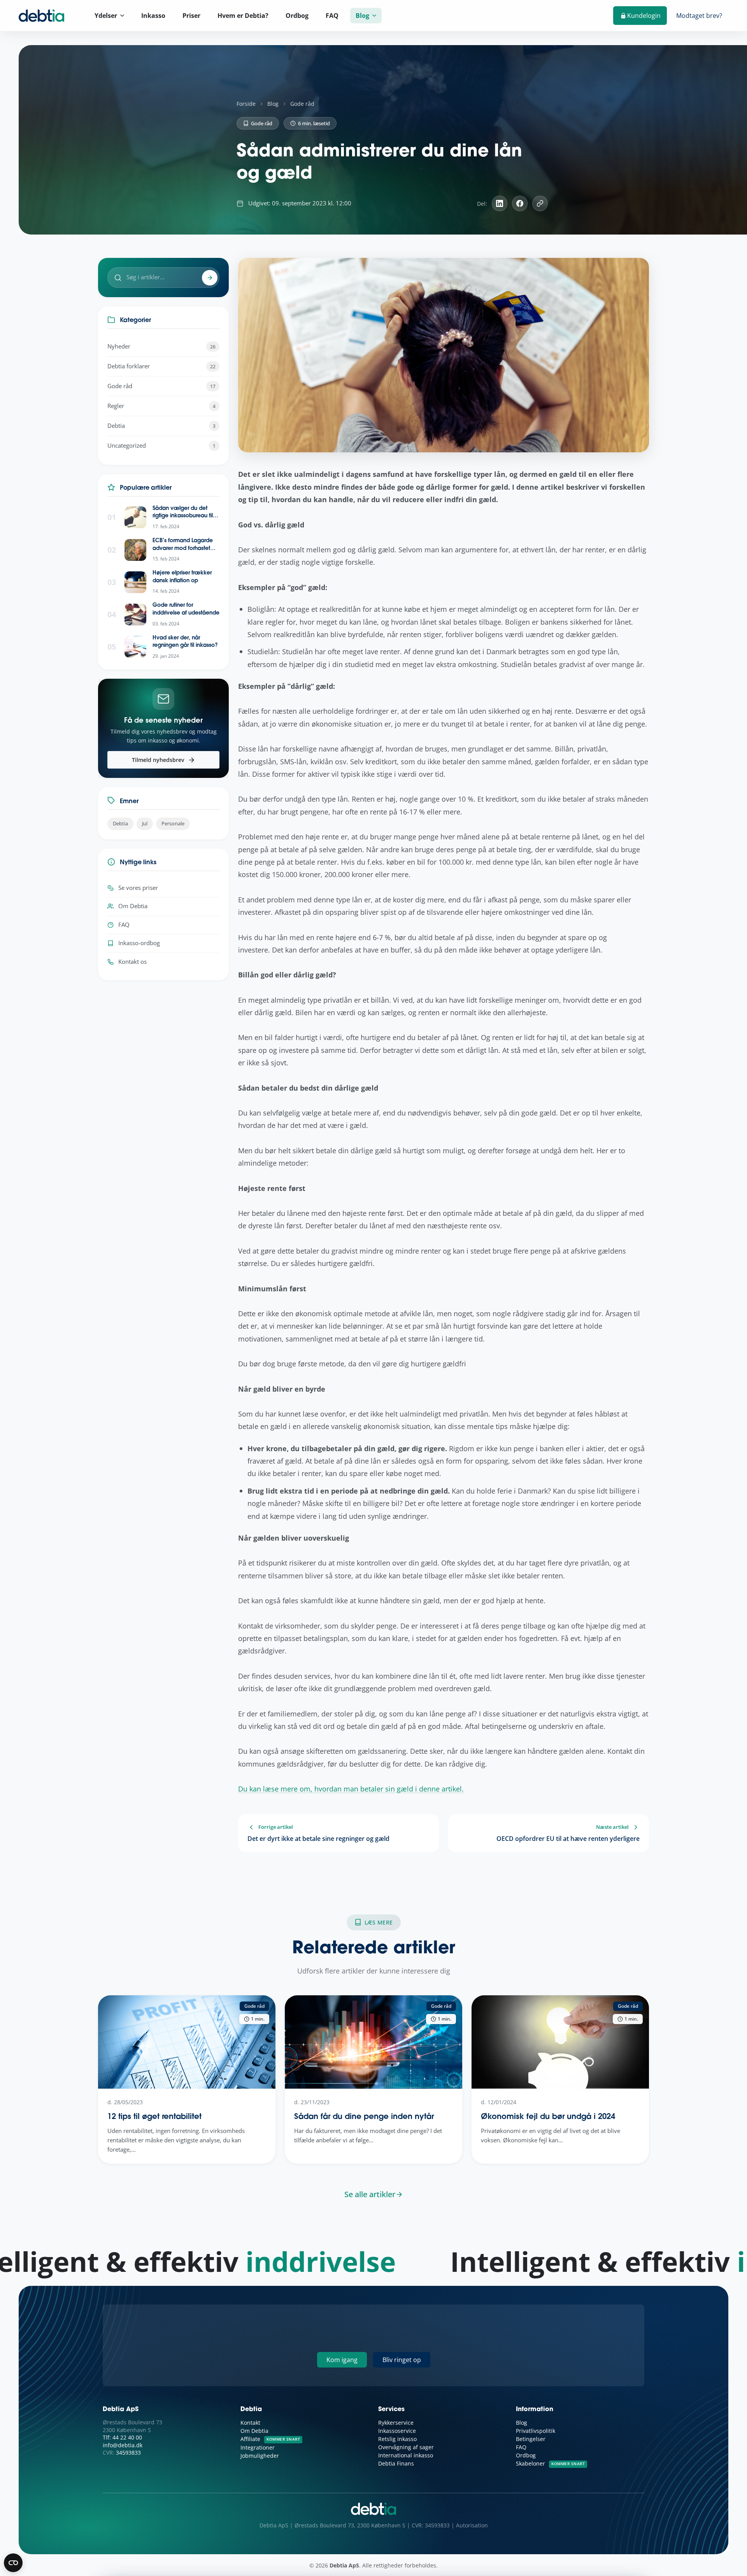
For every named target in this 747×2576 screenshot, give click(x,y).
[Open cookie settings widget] (13, 2563)
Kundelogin (644, 16)
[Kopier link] (540, 203)
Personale (173, 823)
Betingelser (531, 2439)
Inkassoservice (397, 2431)
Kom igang (342, 2360)
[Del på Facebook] (520, 203)
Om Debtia (133, 906)
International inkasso (406, 2455)
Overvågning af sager (406, 2447)
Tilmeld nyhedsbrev (158, 760)
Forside (246, 104)
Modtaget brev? (699, 16)
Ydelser (106, 16)
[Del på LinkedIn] (500, 203)
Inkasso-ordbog (139, 943)
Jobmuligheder (260, 2456)
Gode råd (302, 104)
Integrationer (258, 2447)
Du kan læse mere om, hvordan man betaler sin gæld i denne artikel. (351, 1789)
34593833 (128, 2453)
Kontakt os (132, 962)
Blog (362, 16)
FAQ (332, 16)
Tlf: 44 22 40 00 (122, 2437)
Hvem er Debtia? (243, 16)
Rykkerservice (396, 2423)
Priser (191, 16)
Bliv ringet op (402, 2360)
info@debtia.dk (123, 2445)
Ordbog (297, 16)
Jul (145, 823)
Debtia (120, 823)
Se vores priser (138, 888)
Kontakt (250, 2423)
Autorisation (472, 2525)
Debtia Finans (396, 2463)
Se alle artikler (370, 2194)
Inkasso (153, 16)
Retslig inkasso (397, 2439)
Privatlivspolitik (536, 2431)
